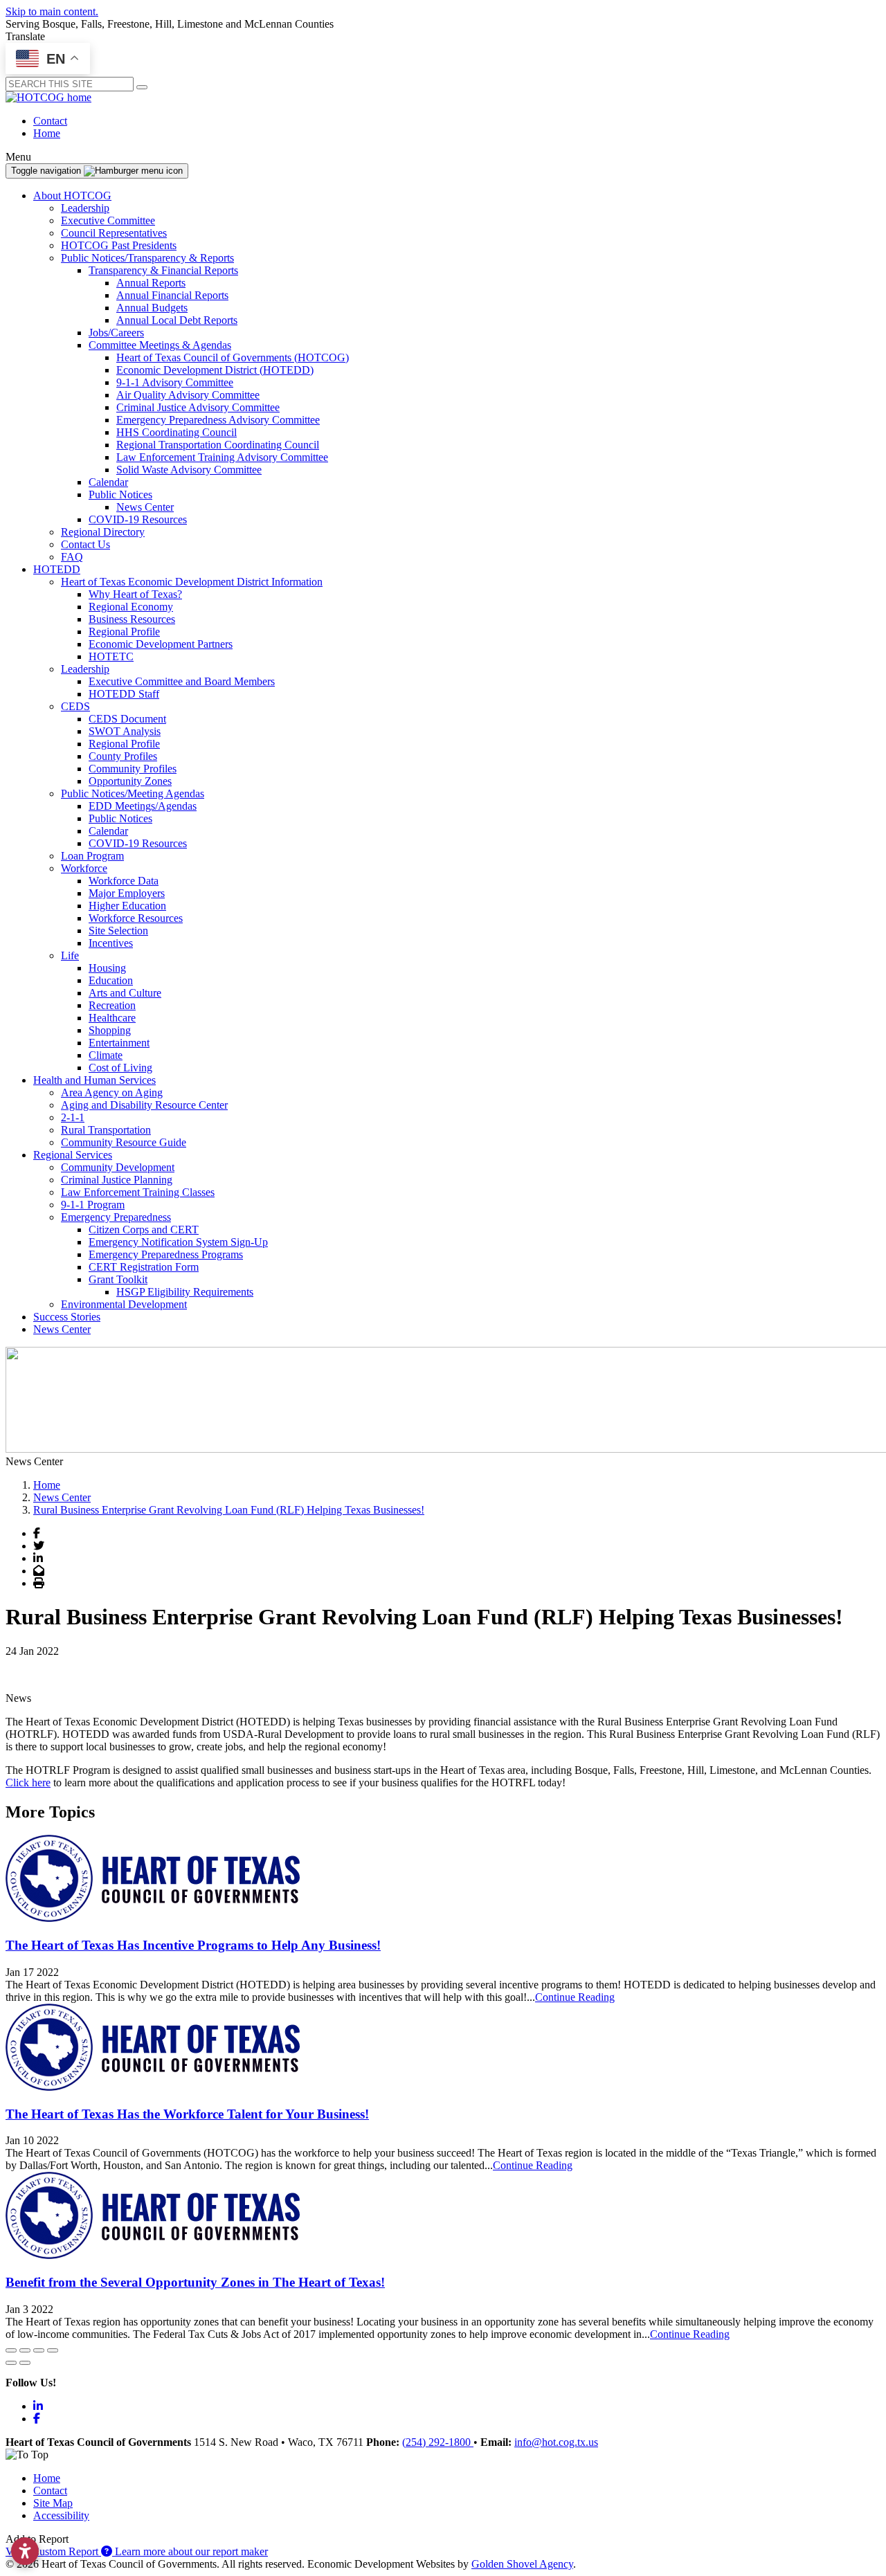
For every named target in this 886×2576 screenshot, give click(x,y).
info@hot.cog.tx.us (556, 2442)
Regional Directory (103, 532)
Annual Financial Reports (172, 295)
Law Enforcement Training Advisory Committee (222, 457)
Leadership (85, 208)
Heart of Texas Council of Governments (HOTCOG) (233, 357)
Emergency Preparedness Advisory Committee (218, 420)
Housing (107, 968)
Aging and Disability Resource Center (144, 1105)
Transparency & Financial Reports (163, 270)
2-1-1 (73, 1117)
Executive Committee (108, 220)
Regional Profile (124, 632)
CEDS (75, 706)
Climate (106, 1055)
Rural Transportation (106, 1130)
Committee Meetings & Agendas (160, 345)
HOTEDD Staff (124, 694)
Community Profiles (133, 769)
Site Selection (118, 931)
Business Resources (132, 619)
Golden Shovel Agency (522, 2564)
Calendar (108, 482)
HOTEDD (57, 569)
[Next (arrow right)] (25, 2363)
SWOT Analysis (125, 731)
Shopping (110, 1030)
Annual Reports (151, 283)
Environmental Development (124, 1304)
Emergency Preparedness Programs (166, 1254)
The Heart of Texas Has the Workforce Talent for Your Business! (187, 2114)
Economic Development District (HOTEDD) (215, 370)
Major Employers (127, 893)
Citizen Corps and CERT (144, 1230)
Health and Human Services (94, 1080)
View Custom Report (53, 2551)
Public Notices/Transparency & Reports (147, 258)
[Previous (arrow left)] (11, 2363)
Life (70, 955)
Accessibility (61, 2515)
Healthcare (112, 1018)
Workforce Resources (136, 918)
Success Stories (67, 1317)
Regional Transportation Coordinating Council (218, 445)
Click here (28, 1783)
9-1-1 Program (93, 1205)
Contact (50, 121)
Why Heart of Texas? (135, 594)
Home (47, 133)
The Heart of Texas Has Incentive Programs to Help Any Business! (193, 1945)
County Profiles (123, 756)
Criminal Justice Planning (117, 1180)
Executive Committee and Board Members (182, 681)
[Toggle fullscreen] (39, 2350)
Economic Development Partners (161, 644)
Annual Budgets (152, 308)
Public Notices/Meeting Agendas (133, 793)
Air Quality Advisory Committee (188, 395)
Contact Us (85, 544)
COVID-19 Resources (138, 519)
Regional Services (73, 1155)
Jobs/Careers (116, 333)
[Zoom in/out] (53, 2350)
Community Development (118, 1167)
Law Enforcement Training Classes (138, 1192)
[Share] (25, 2350)
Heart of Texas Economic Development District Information (192, 582)
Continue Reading (575, 1997)
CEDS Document (127, 719)
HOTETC (111, 656)
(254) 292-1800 (438, 2442)
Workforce (84, 868)
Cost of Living (120, 1068)
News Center (145, 507)
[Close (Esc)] (11, 2350)
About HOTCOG (72, 196)
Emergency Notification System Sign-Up (178, 1242)
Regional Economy (131, 607)
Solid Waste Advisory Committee (189, 470)
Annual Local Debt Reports (177, 320)
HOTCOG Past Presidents (119, 245)
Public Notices (120, 495)
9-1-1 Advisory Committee (175, 382)
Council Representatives (114, 233)
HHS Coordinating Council (177, 432)
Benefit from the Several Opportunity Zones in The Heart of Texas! (195, 2282)
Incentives (111, 943)
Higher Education (127, 906)
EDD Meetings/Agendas (143, 806)
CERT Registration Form (144, 1267)
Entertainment (119, 1043)
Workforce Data (124, 881)
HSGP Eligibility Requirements (185, 1292)
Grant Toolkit (118, 1279)
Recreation (112, 1005)
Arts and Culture (125, 993)
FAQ (72, 557)
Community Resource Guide (124, 1142)
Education (111, 980)
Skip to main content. (52, 11)
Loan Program (92, 856)
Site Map (53, 2503)
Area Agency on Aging (112, 1092)
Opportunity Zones (130, 781)
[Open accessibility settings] (25, 2551)
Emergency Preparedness (116, 1217)
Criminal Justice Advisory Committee (198, 407)
